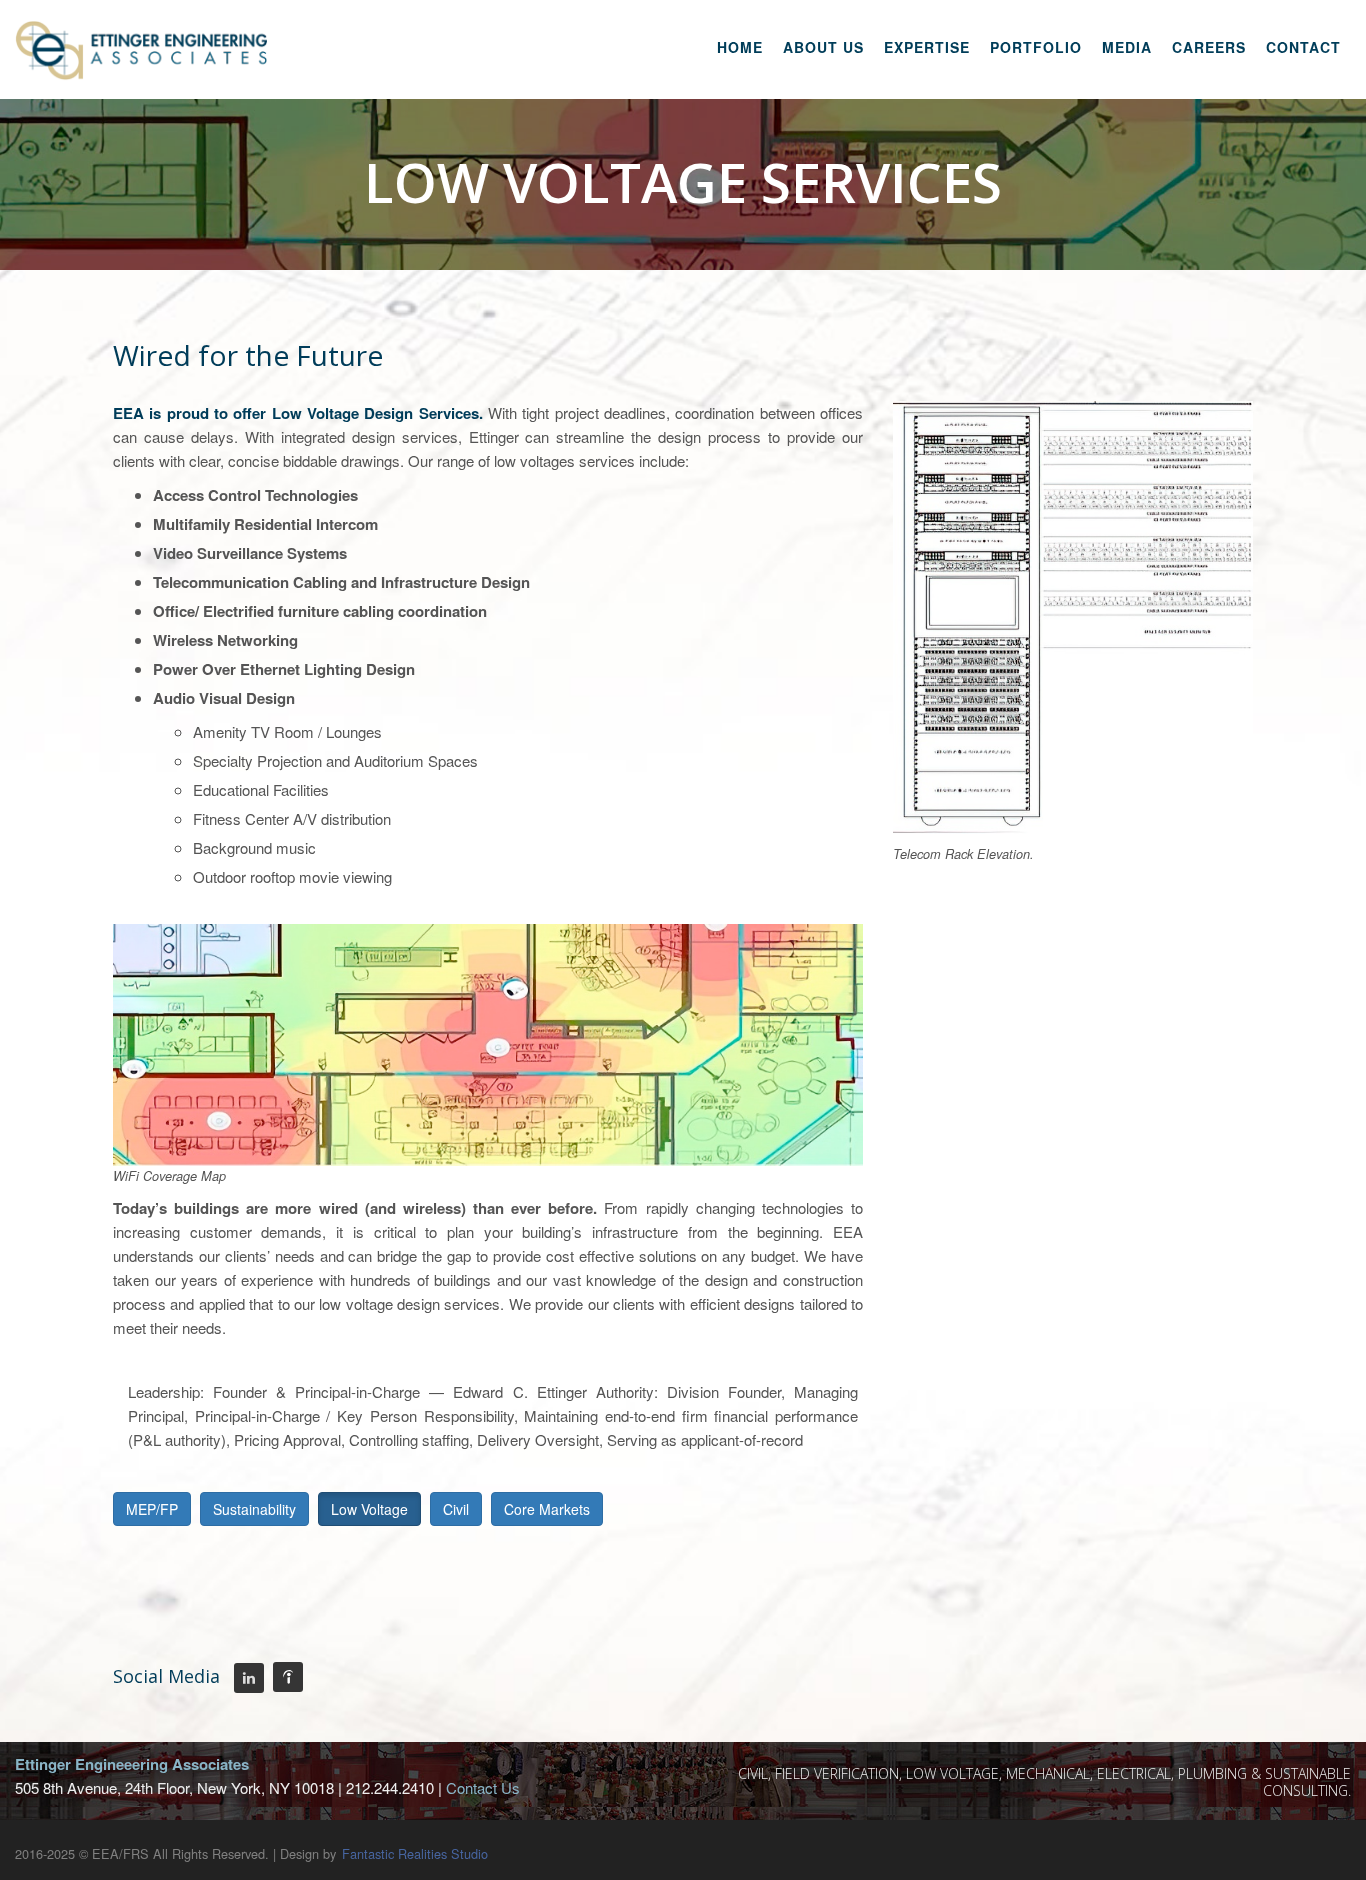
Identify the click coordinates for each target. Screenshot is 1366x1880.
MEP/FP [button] (152, 1509)
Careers (1209, 47)
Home (740, 47)
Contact (1303, 47)
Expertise (927, 47)
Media (1127, 47)
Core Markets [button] (547, 1509)
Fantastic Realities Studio (415, 1853)
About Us (823, 47)
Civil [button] (456, 1509)
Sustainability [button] (254, 1509)
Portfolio (1036, 47)
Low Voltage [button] (369, 1509)
